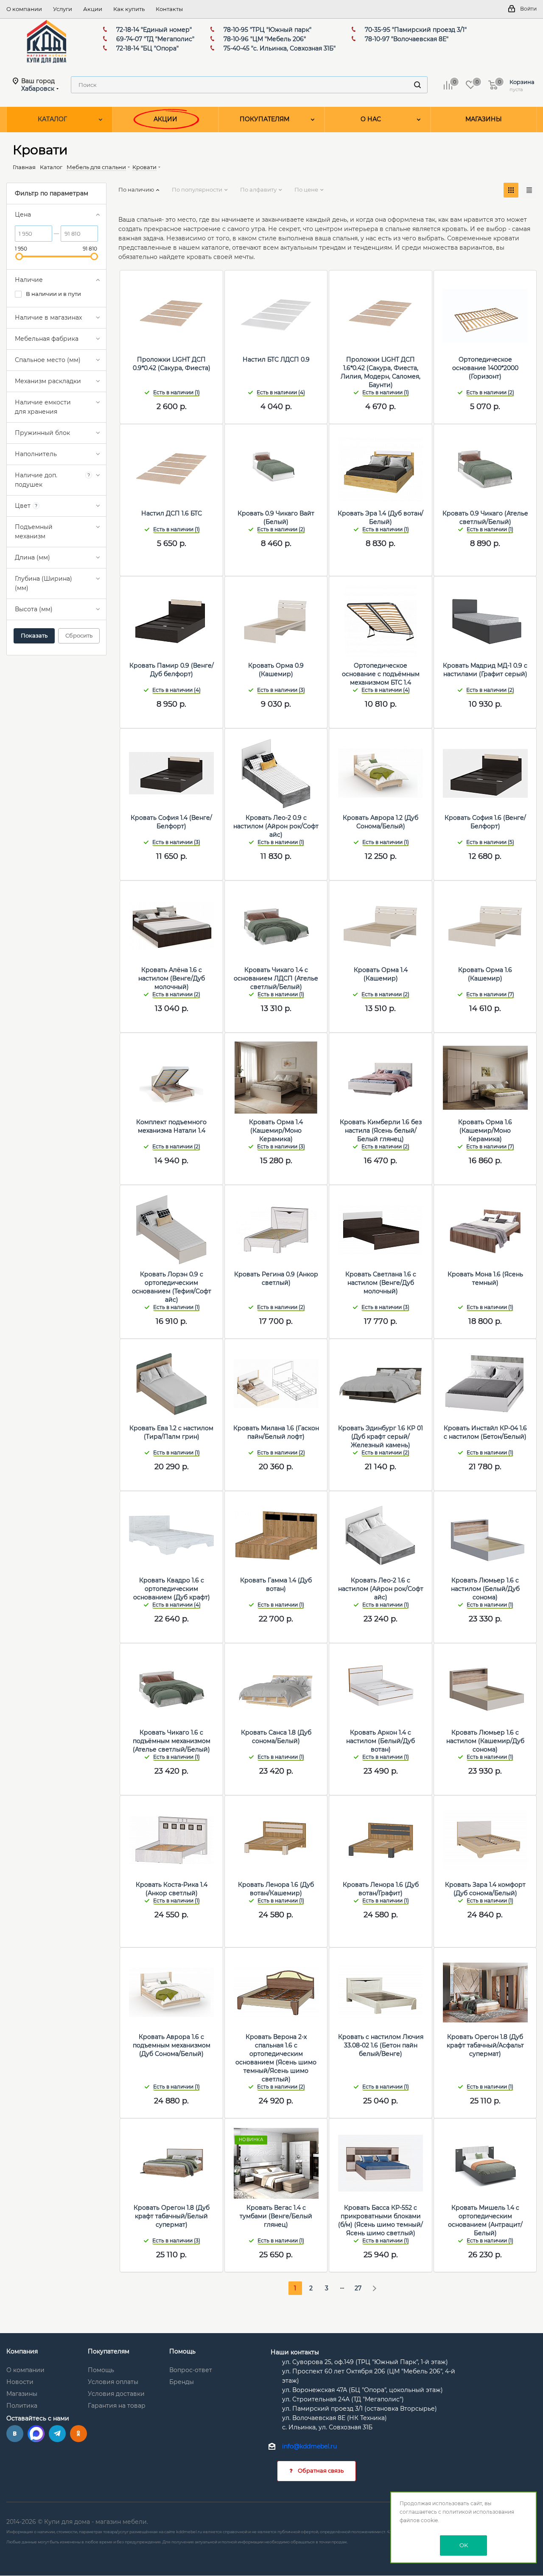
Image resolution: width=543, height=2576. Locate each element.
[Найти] (417, 85)
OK (464, 2545)
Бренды (182, 2382)
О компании (25, 2370)
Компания (22, 2351)
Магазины (22, 2394)
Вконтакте (15, 2434)
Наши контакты (295, 2352)
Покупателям (109, 2351)
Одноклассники (78, 2434)
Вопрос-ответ (191, 2370)
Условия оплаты (113, 2382)
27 (358, 2288)
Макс (36, 2434)
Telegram (57, 2434)
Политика (22, 2406)
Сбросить (79, 635)
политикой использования (478, 2512)
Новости (20, 2382)
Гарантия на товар (117, 2406)
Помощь (101, 2370)
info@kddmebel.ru (309, 2447)
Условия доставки (116, 2394)
